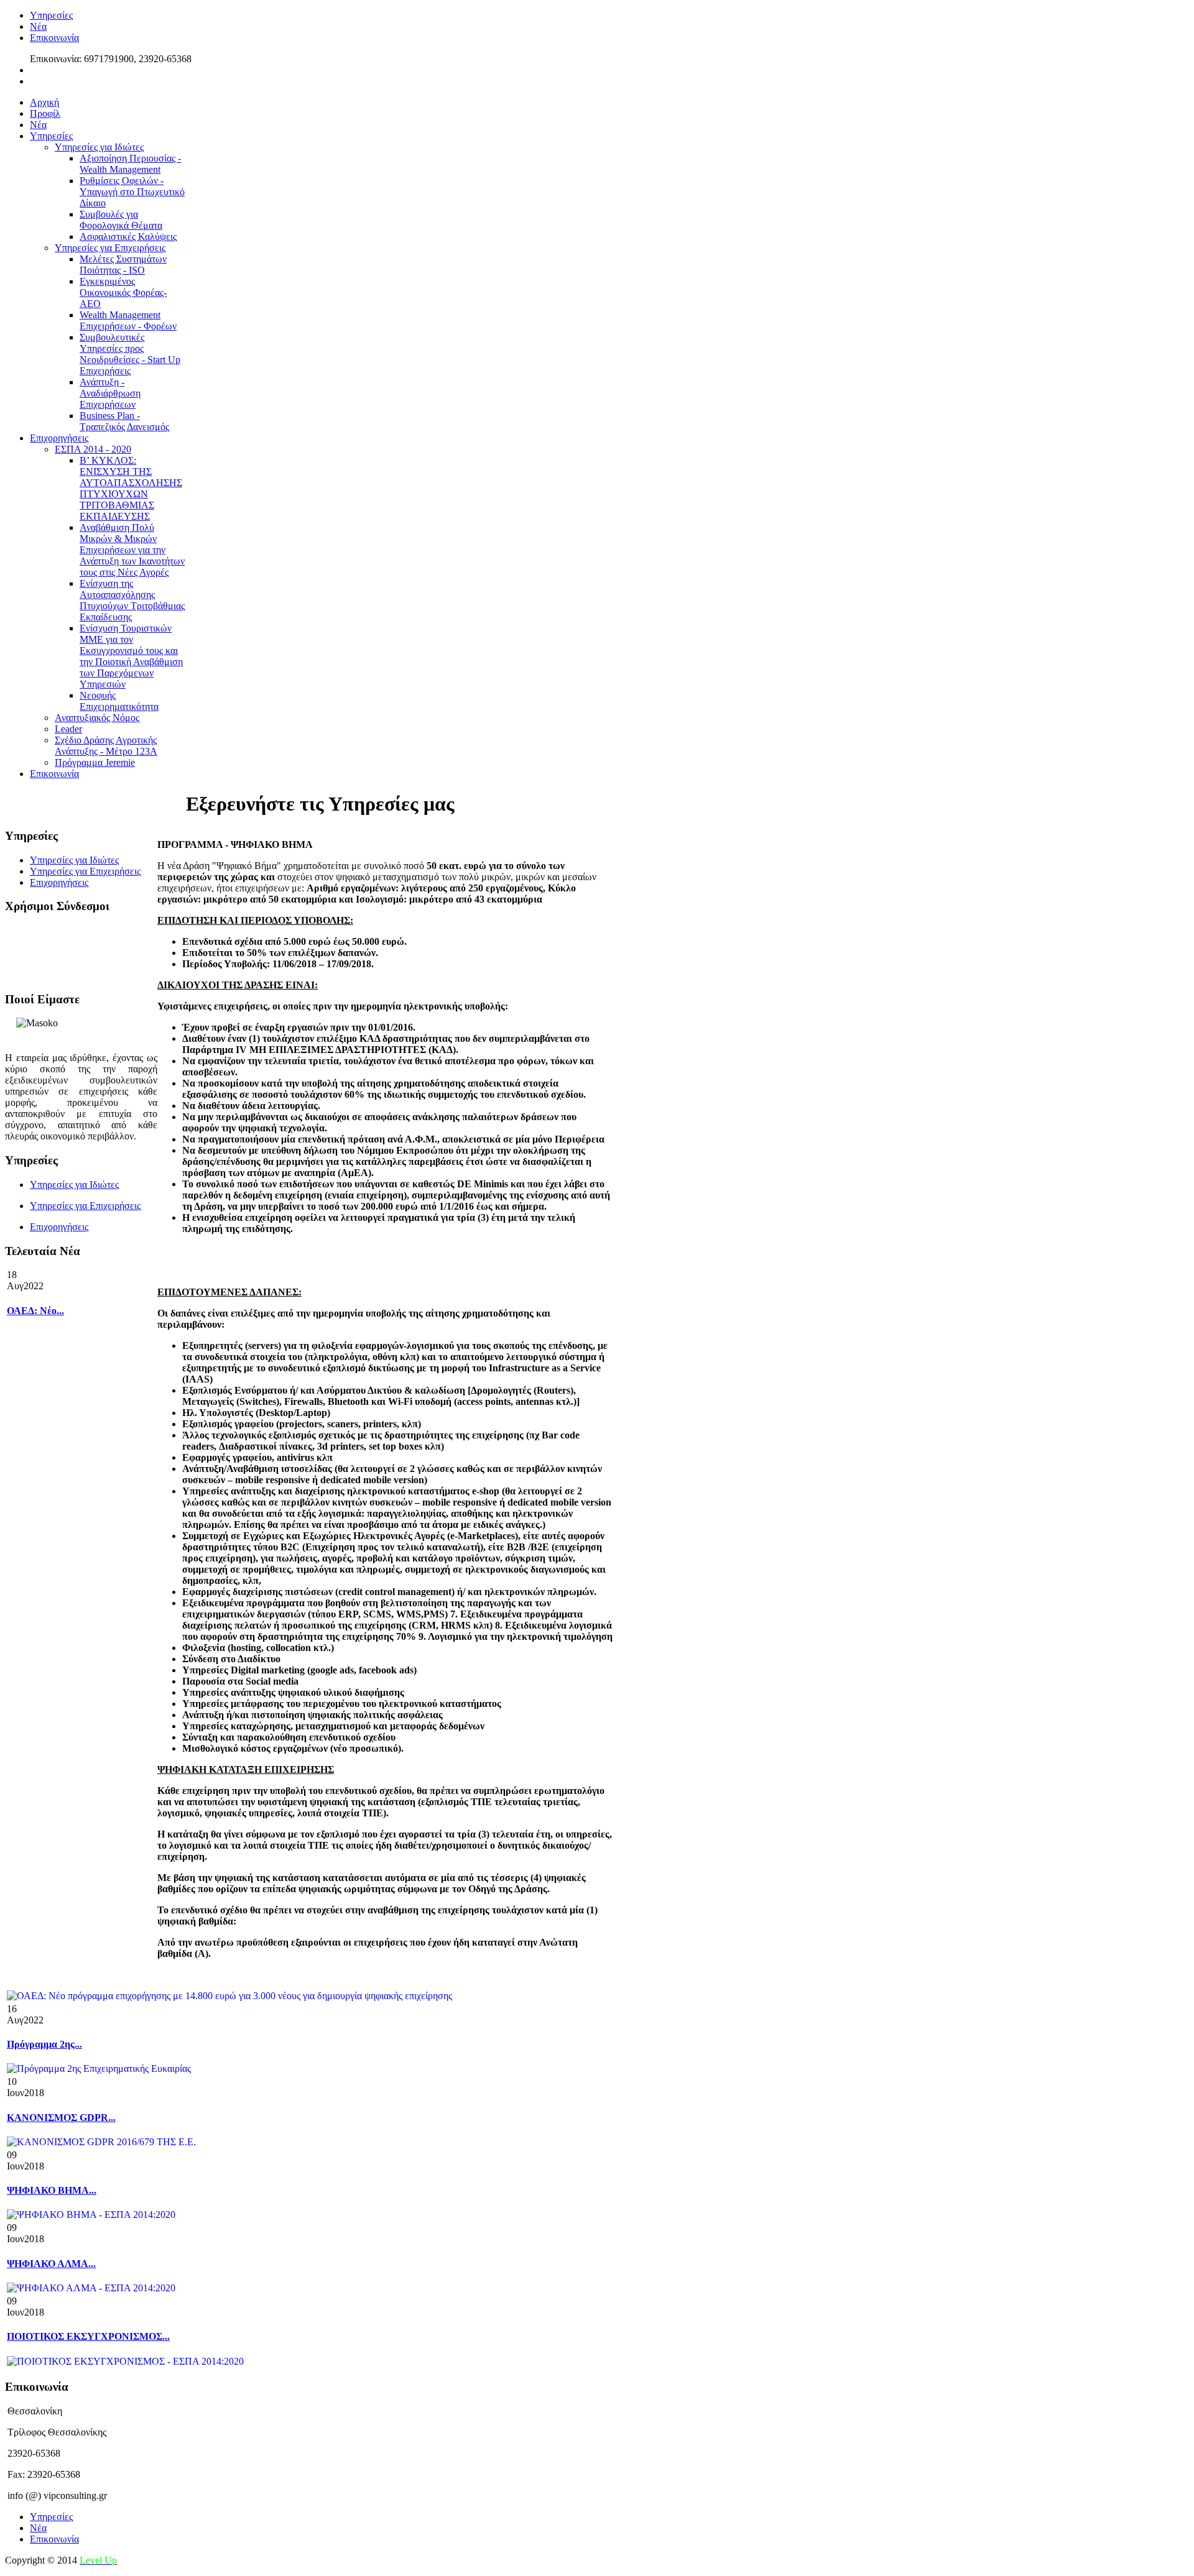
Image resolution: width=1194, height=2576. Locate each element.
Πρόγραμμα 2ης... (44, 2044)
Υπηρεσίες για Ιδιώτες (74, 1184)
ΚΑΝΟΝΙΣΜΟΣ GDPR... (61, 2118)
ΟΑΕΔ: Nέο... (35, 1311)
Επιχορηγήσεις (59, 1227)
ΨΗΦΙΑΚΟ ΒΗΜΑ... (52, 2190)
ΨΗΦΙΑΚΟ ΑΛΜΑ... (51, 2264)
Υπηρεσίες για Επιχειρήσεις (85, 1206)
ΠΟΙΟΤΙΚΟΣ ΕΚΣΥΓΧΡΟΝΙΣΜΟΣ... (88, 2336)
